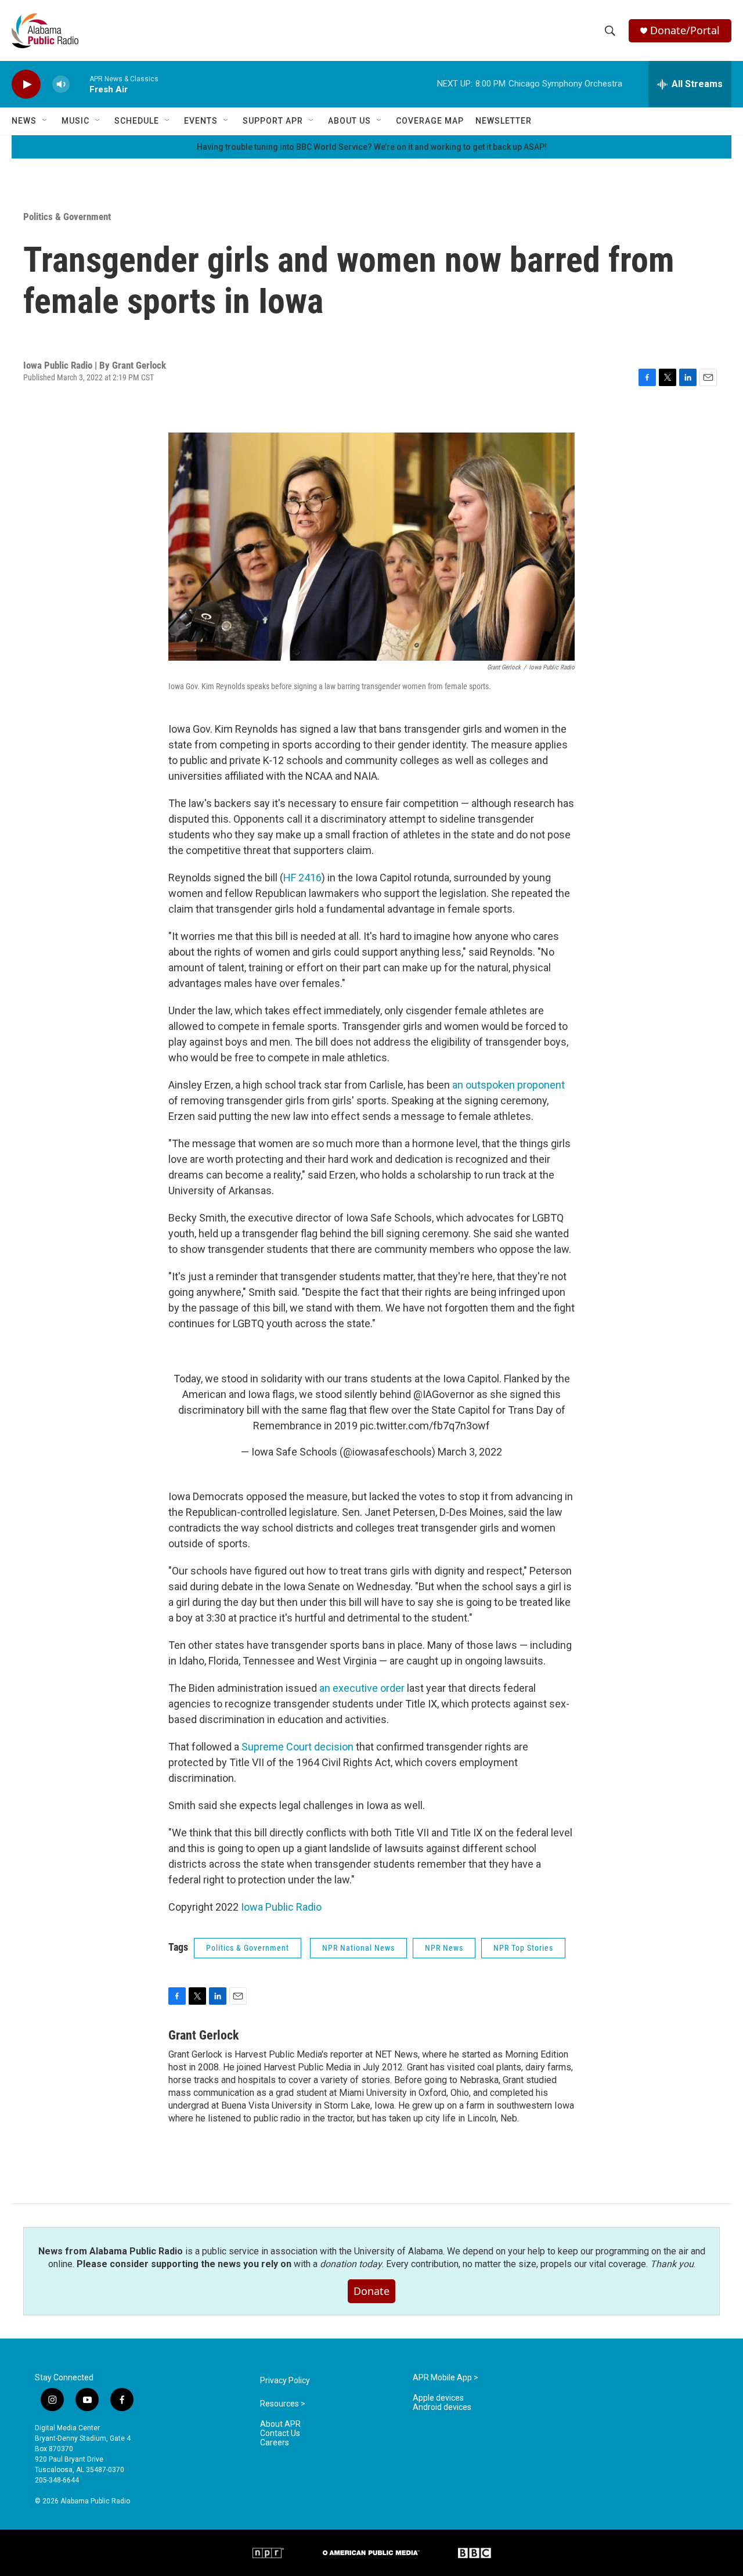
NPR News (444, 1948)
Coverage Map (430, 121)
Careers (275, 2443)
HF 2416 (302, 878)
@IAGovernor (444, 1394)
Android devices (442, 2407)
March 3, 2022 (470, 1452)
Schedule (137, 121)
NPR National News (358, 1948)
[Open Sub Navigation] (45, 121)
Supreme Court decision (297, 1747)
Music (75, 121)
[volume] (61, 84)
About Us (349, 121)
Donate (371, 2291)
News (24, 121)
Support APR (273, 121)
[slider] (80, 84)
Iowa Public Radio (281, 1907)
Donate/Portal (685, 30)
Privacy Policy (285, 2381)
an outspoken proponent (508, 1085)
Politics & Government (67, 217)
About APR (280, 2424)
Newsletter (504, 121)
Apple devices (438, 2398)
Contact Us (280, 2433)
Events (201, 121)
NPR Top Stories (523, 1948)
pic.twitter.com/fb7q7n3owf (425, 1426)
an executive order (362, 1688)
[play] (26, 84)
